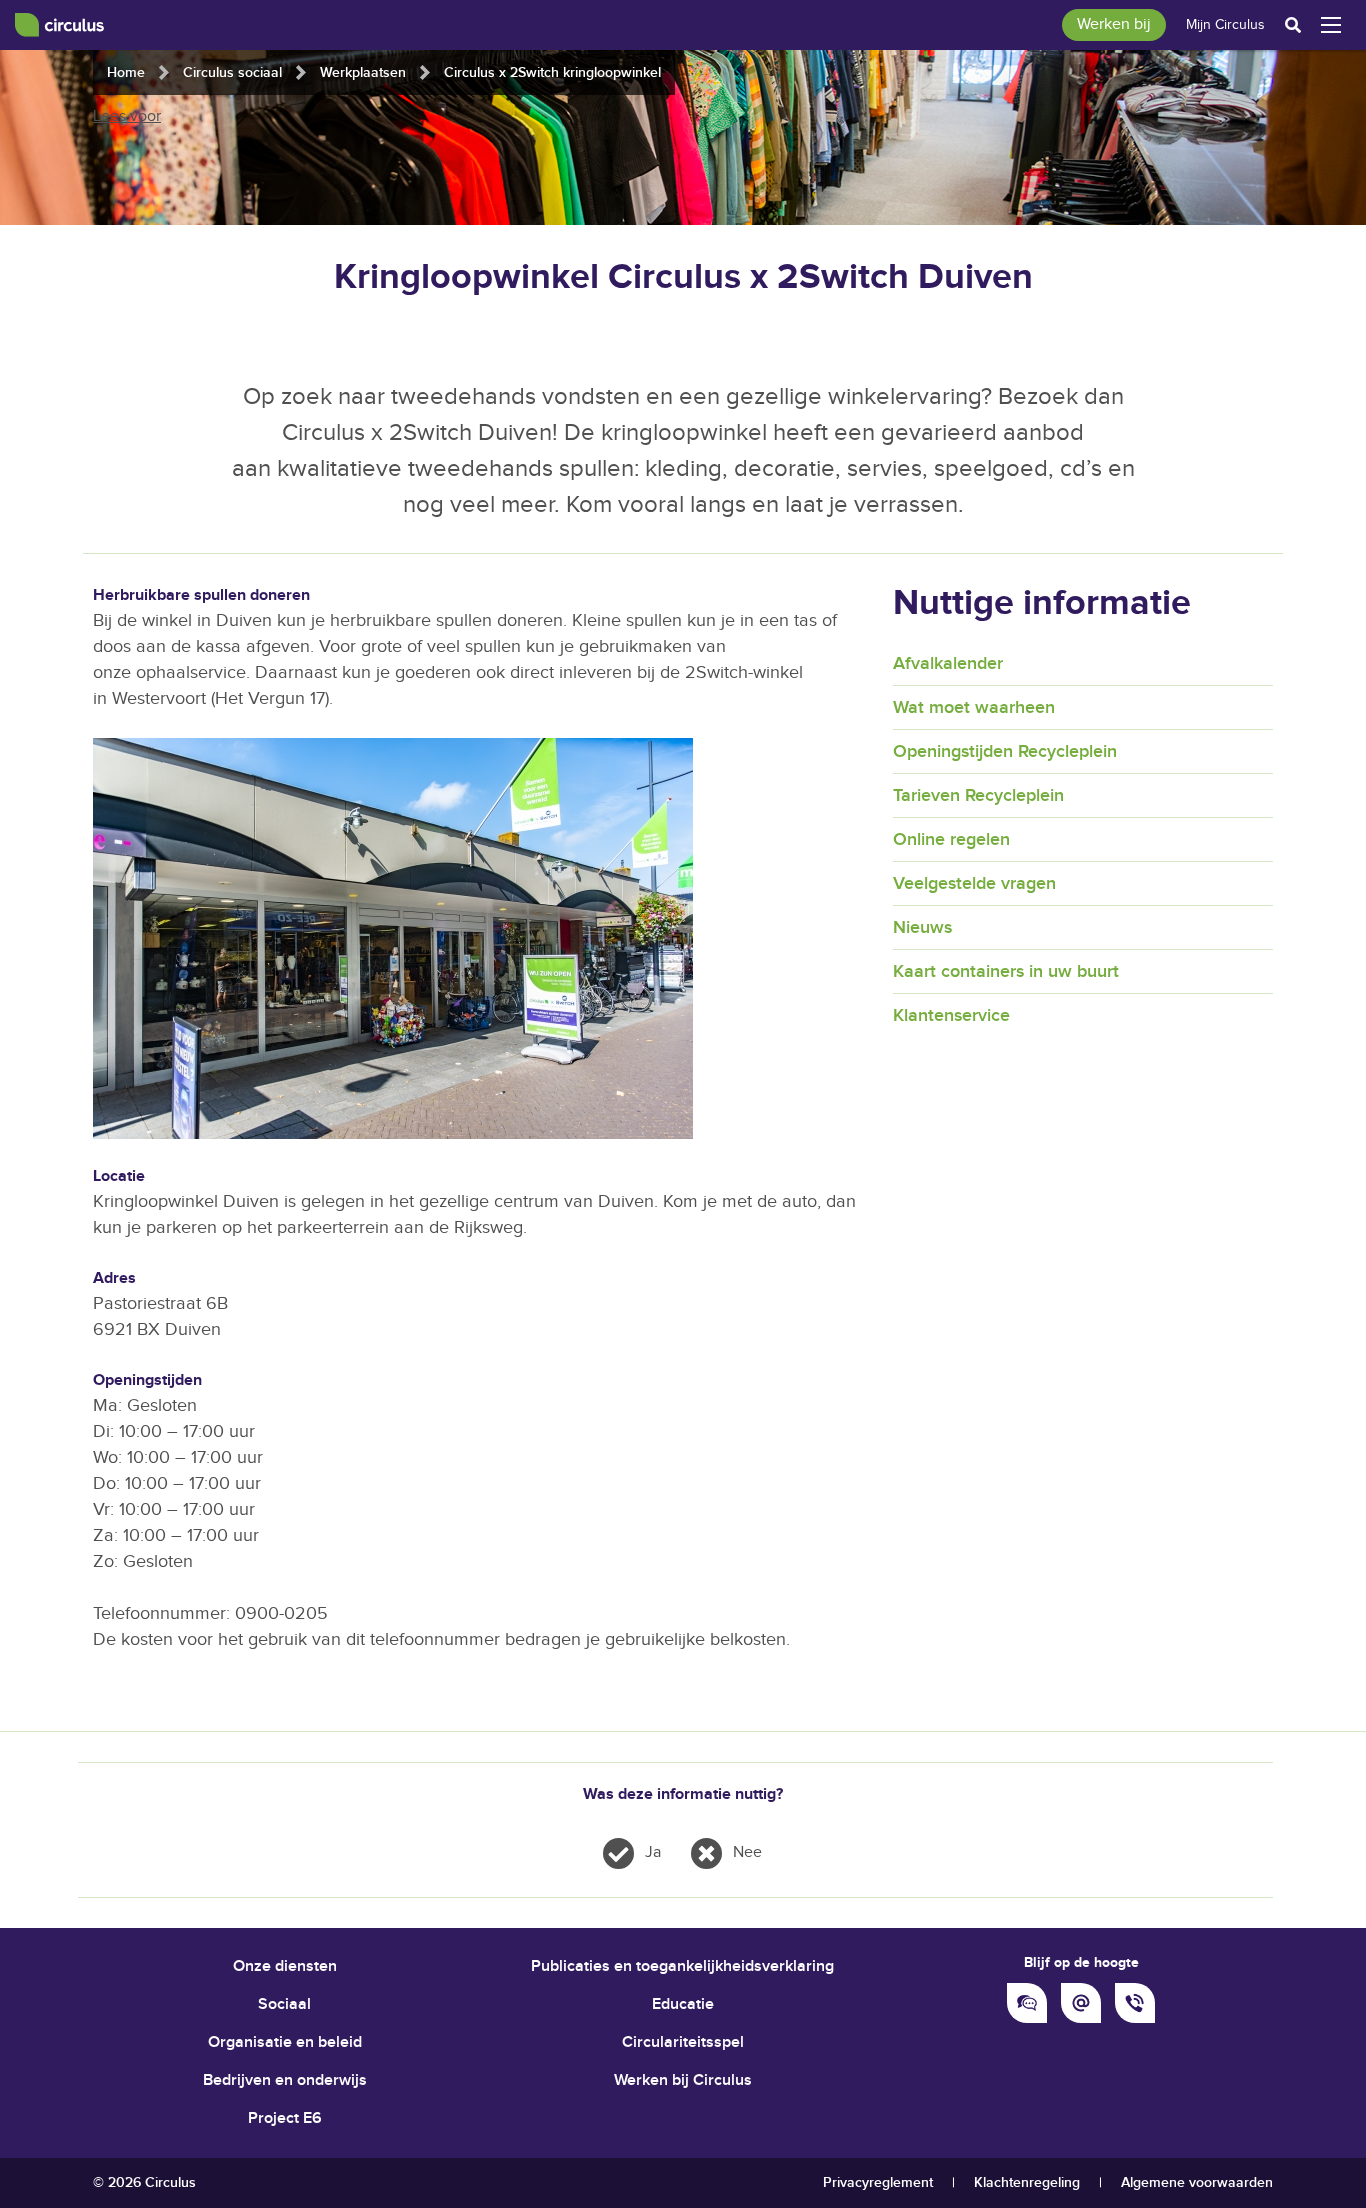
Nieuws (922, 927)
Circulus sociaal (232, 72)
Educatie (683, 2004)
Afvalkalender (948, 663)
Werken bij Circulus (683, 2080)
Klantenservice (951, 1015)
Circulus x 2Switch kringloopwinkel (552, 72)
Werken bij (1114, 24)
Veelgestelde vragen (974, 883)
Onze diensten (285, 1966)
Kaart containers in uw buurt (1006, 971)
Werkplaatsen (363, 72)
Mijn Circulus (1225, 25)
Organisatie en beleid (285, 2042)
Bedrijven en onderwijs (285, 2080)
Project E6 (285, 2118)
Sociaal (284, 2004)
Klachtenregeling (1027, 2182)
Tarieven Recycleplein (978, 795)
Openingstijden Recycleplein (1005, 751)
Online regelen (951, 839)
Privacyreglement (878, 2182)
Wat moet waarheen (974, 707)
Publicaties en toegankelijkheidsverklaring (682, 1966)
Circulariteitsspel (683, 2042)
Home (126, 72)
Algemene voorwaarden (1197, 2182)
